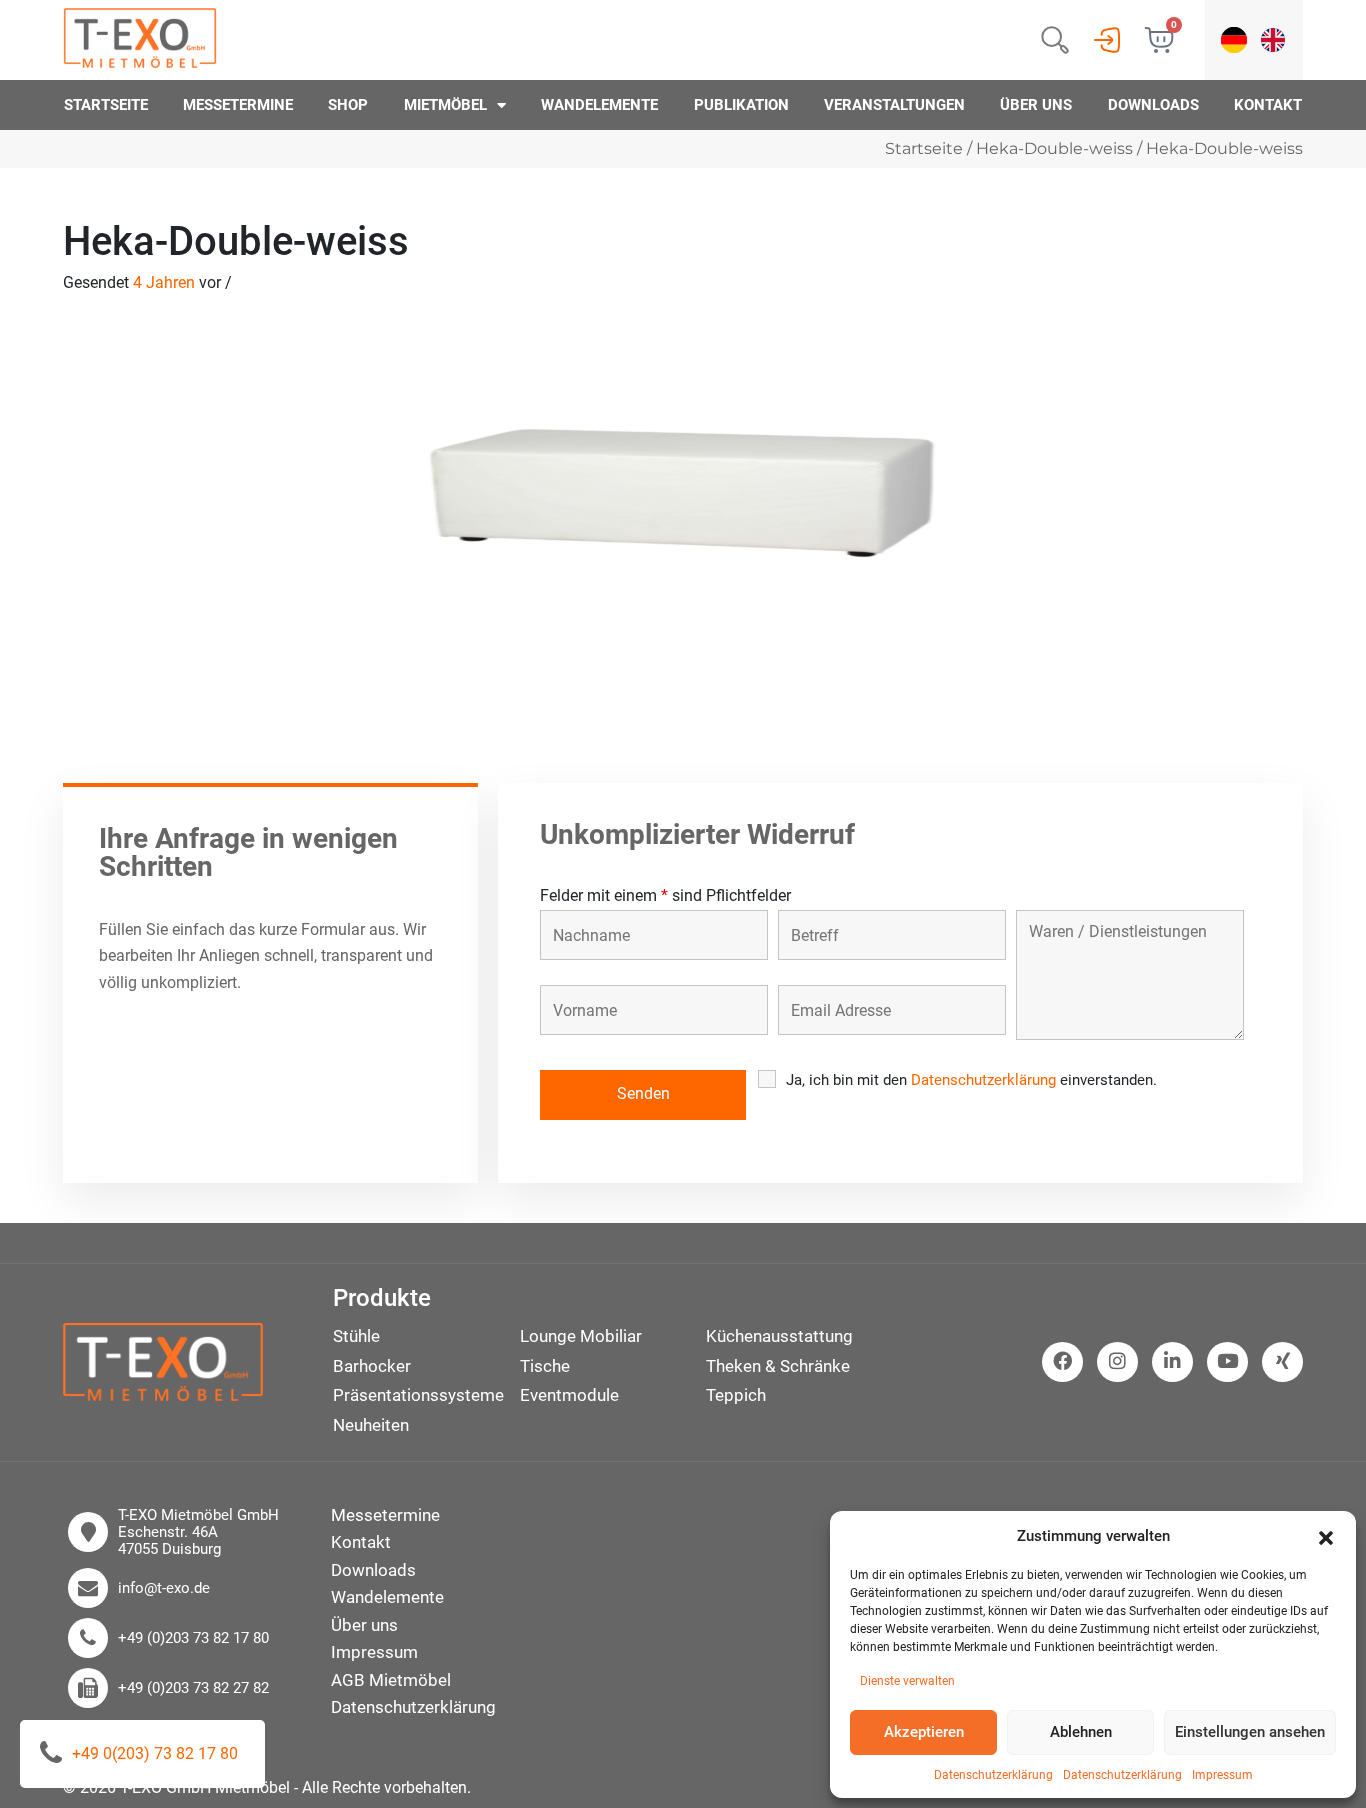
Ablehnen (1081, 1732)
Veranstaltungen (894, 105)
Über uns (1036, 105)
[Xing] (1283, 1362)
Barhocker (372, 1366)
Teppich (736, 1395)
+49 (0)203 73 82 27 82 (193, 1688)
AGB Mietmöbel (391, 1680)
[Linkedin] (1172, 1362)
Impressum (1222, 1775)
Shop (348, 105)
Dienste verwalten (907, 1681)
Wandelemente (599, 105)
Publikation (741, 105)
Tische (545, 1366)
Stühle (356, 1336)
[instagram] (1117, 1362)
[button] (1326, 1536)
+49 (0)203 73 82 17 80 (193, 1638)
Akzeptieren (924, 1732)
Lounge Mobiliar (581, 1336)
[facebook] (1062, 1362)
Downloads (1153, 105)
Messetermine (238, 105)
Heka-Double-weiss (1054, 148)
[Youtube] (1227, 1362)
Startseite (106, 105)
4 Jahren (164, 282)
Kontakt (1268, 105)
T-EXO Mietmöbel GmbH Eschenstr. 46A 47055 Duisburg (198, 1533)
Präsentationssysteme (418, 1395)
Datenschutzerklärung (993, 1775)
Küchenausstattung (779, 1336)
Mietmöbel (445, 105)
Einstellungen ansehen (1250, 1732)
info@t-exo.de (164, 1588)
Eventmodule (569, 1395)
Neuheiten (371, 1425)
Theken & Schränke (778, 1366)
